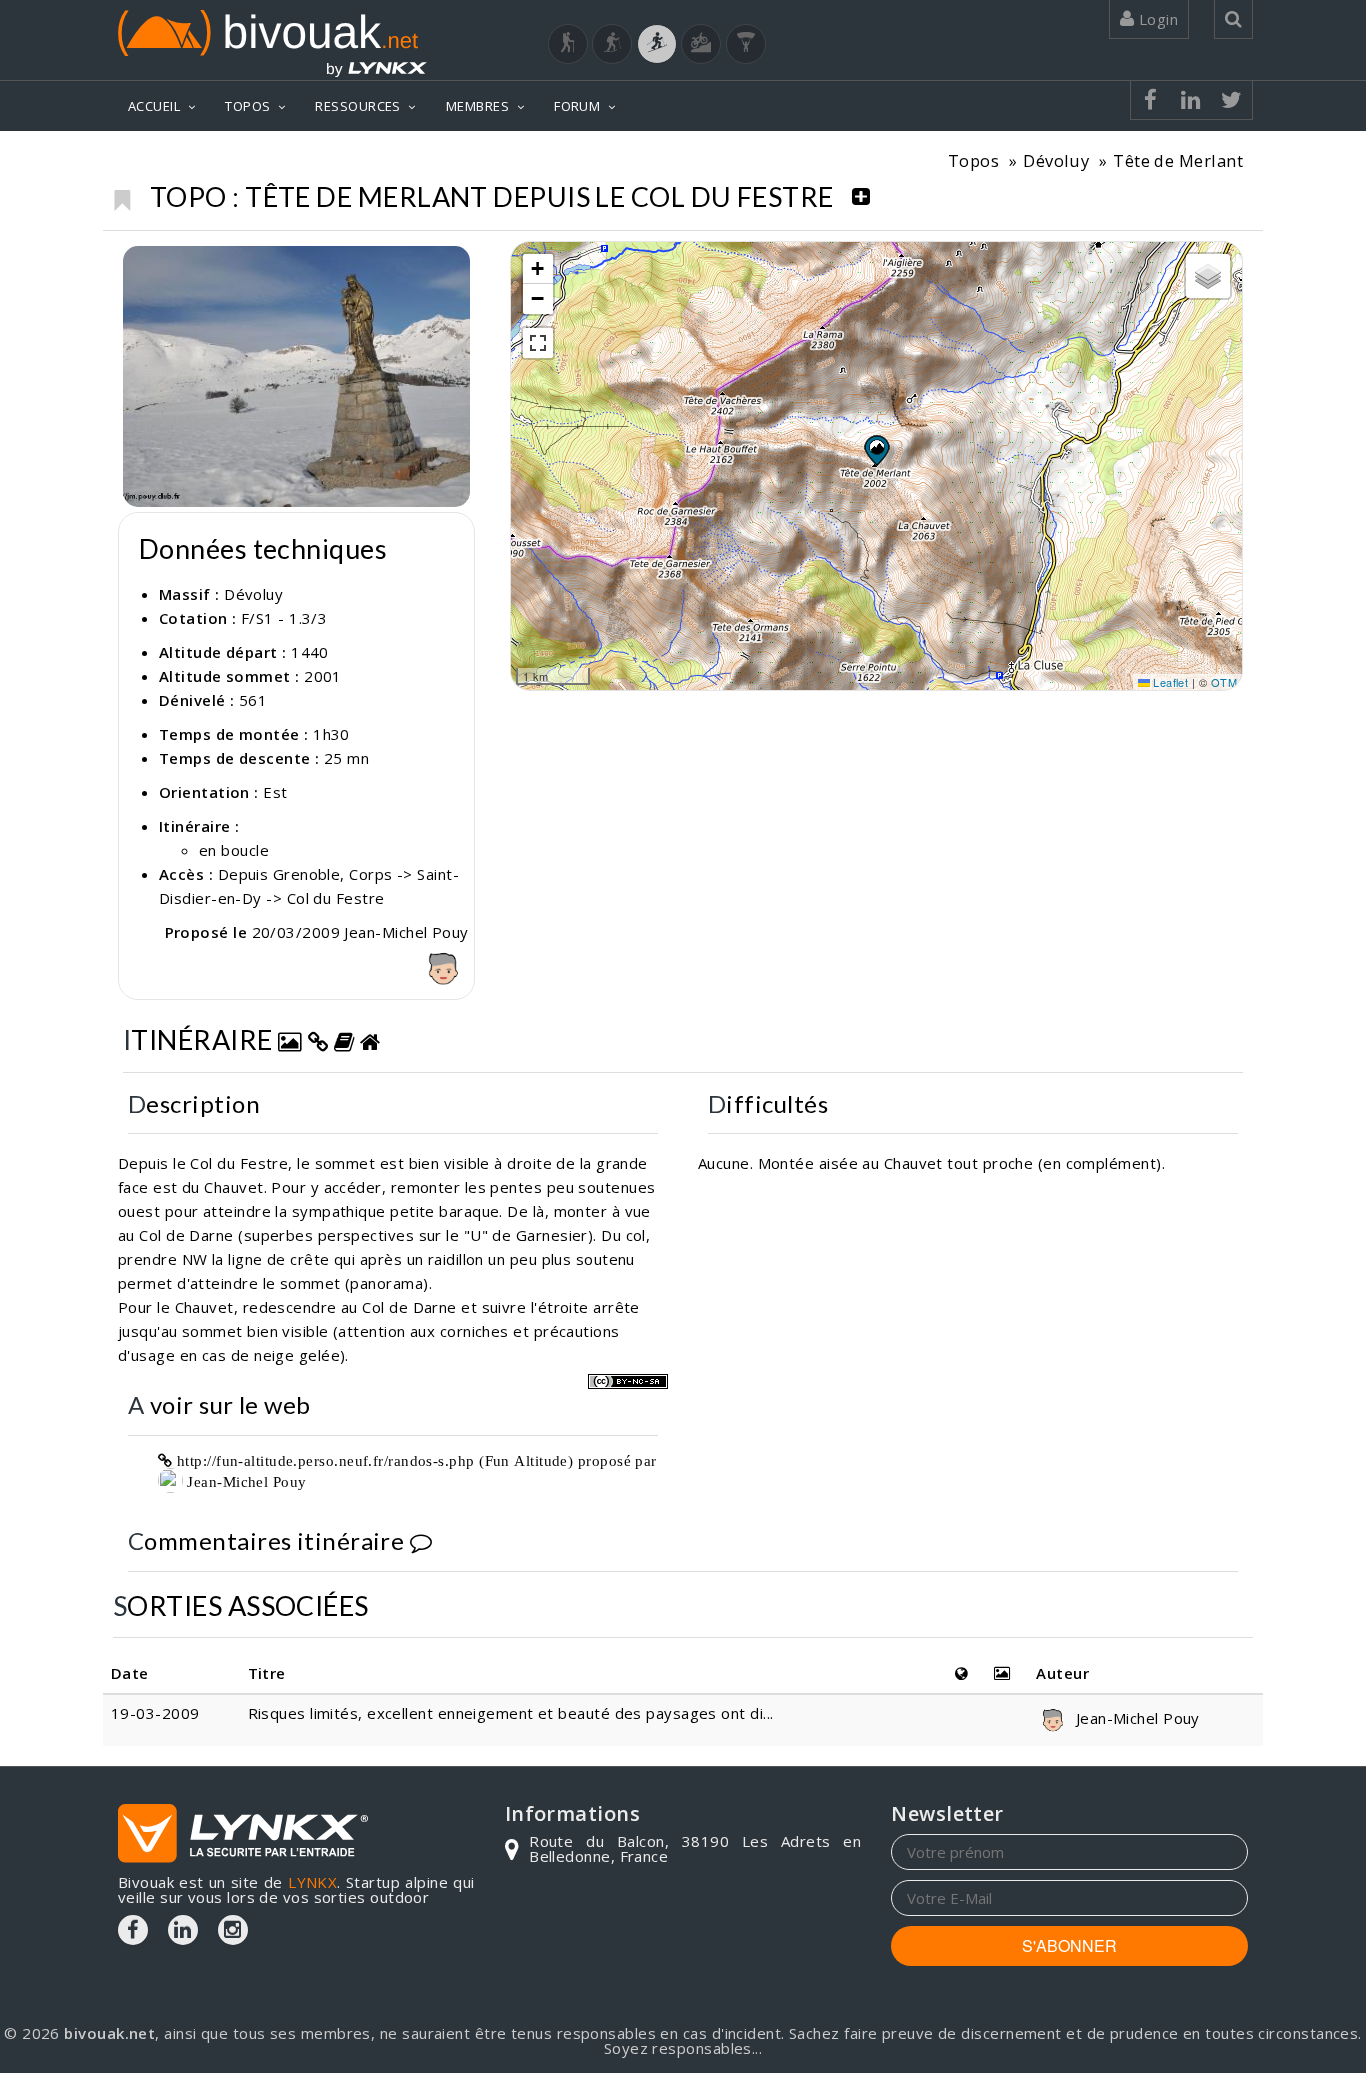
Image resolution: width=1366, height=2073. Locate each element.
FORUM (577, 106)
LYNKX (312, 1882)
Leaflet (1169, 682)
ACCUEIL (154, 106)
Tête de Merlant (1178, 160)
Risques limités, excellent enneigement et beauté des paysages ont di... (511, 1713)
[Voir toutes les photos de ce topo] (290, 1039)
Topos (973, 160)
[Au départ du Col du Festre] (296, 376)
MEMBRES (477, 106)
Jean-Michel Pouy (245, 1481)
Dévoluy (1056, 160)
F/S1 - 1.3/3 (284, 618)
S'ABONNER (1069, 1945)
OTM (1224, 682)
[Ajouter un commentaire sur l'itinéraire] (421, 1540)
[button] (876, 450)
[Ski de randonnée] (657, 44)
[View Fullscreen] (538, 343)
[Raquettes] (612, 44)
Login (1156, 19)
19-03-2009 (155, 1713)
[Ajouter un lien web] (318, 1039)
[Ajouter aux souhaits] (121, 195)
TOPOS (247, 106)
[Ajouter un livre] (344, 1039)
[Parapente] (746, 44)
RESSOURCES (358, 106)
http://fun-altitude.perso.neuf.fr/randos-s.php (326, 1460)
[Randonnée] (568, 44)
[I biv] (140, 266)
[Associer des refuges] (370, 1039)
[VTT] (701, 44)
